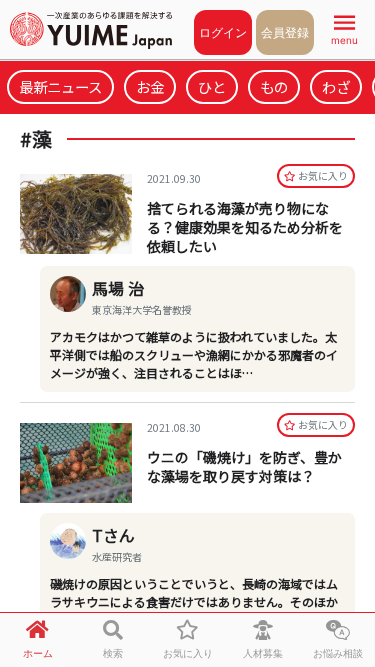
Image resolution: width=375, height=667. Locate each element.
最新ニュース (60, 86)
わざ (336, 86)
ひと (212, 86)
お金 (150, 86)
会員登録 (285, 32)
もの (274, 86)
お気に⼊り (323, 175)
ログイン (223, 32)
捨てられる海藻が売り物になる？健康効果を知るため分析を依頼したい (245, 227)
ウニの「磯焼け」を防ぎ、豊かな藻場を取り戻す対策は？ (244, 466)
